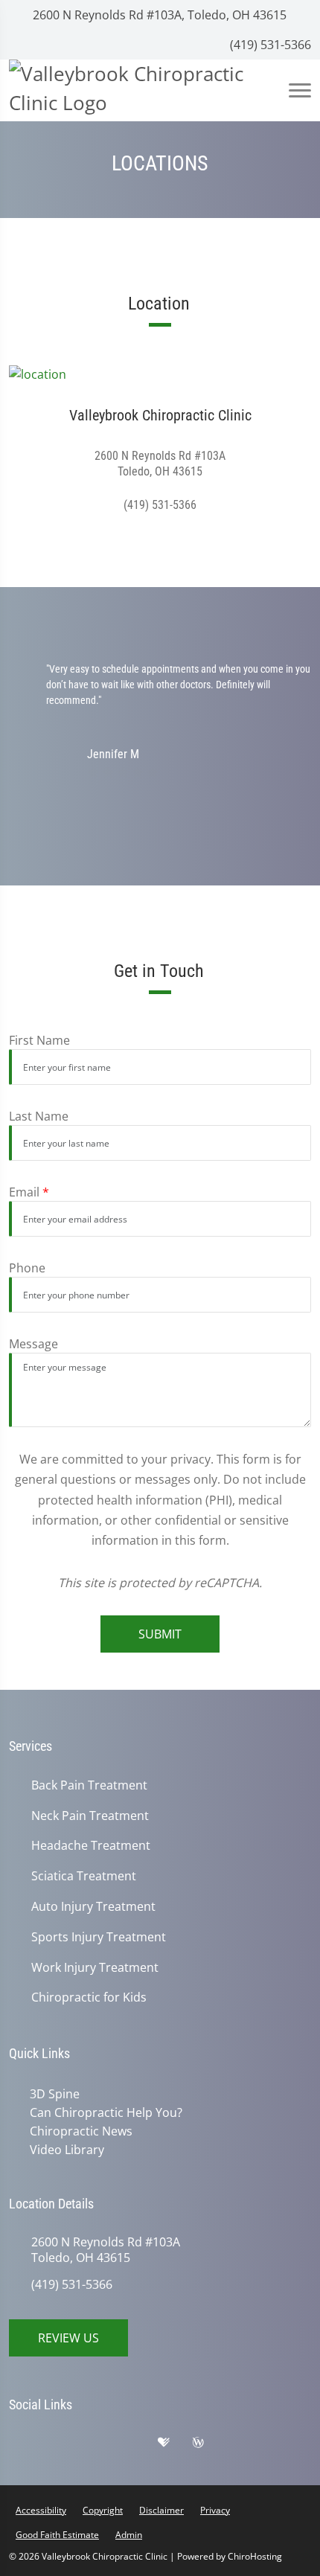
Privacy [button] (215, 2507)
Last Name (39, 1116)
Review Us (68, 2335)
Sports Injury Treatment (99, 1937)
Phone (27, 1268)
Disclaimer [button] (161, 2507)
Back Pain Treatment (89, 1785)
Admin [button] (129, 2532)
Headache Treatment (91, 1846)
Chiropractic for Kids (89, 1997)
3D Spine (52, 2094)
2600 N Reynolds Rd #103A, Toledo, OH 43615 (158, 15)
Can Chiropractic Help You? (103, 2112)
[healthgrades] (175, 2443)
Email (29, 1192)
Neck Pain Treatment (90, 1816)
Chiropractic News (78, 2130)
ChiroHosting (255, 2553)
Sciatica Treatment (84, 1876)
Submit (160, 1634)
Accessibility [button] (41, 2507)
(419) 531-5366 (269, 45)
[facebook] (65, 2443)
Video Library (64, 2147)
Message (33, 1344)
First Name (39, 1040)
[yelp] (102, 2443)
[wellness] (209, 2443)
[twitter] (139, 2443)
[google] (28, 2443)
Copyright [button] (103, 2507)
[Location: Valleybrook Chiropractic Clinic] (160, 374)
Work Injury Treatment (95, 1968)
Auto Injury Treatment (93, 1907)
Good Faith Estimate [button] (57, 2532)
